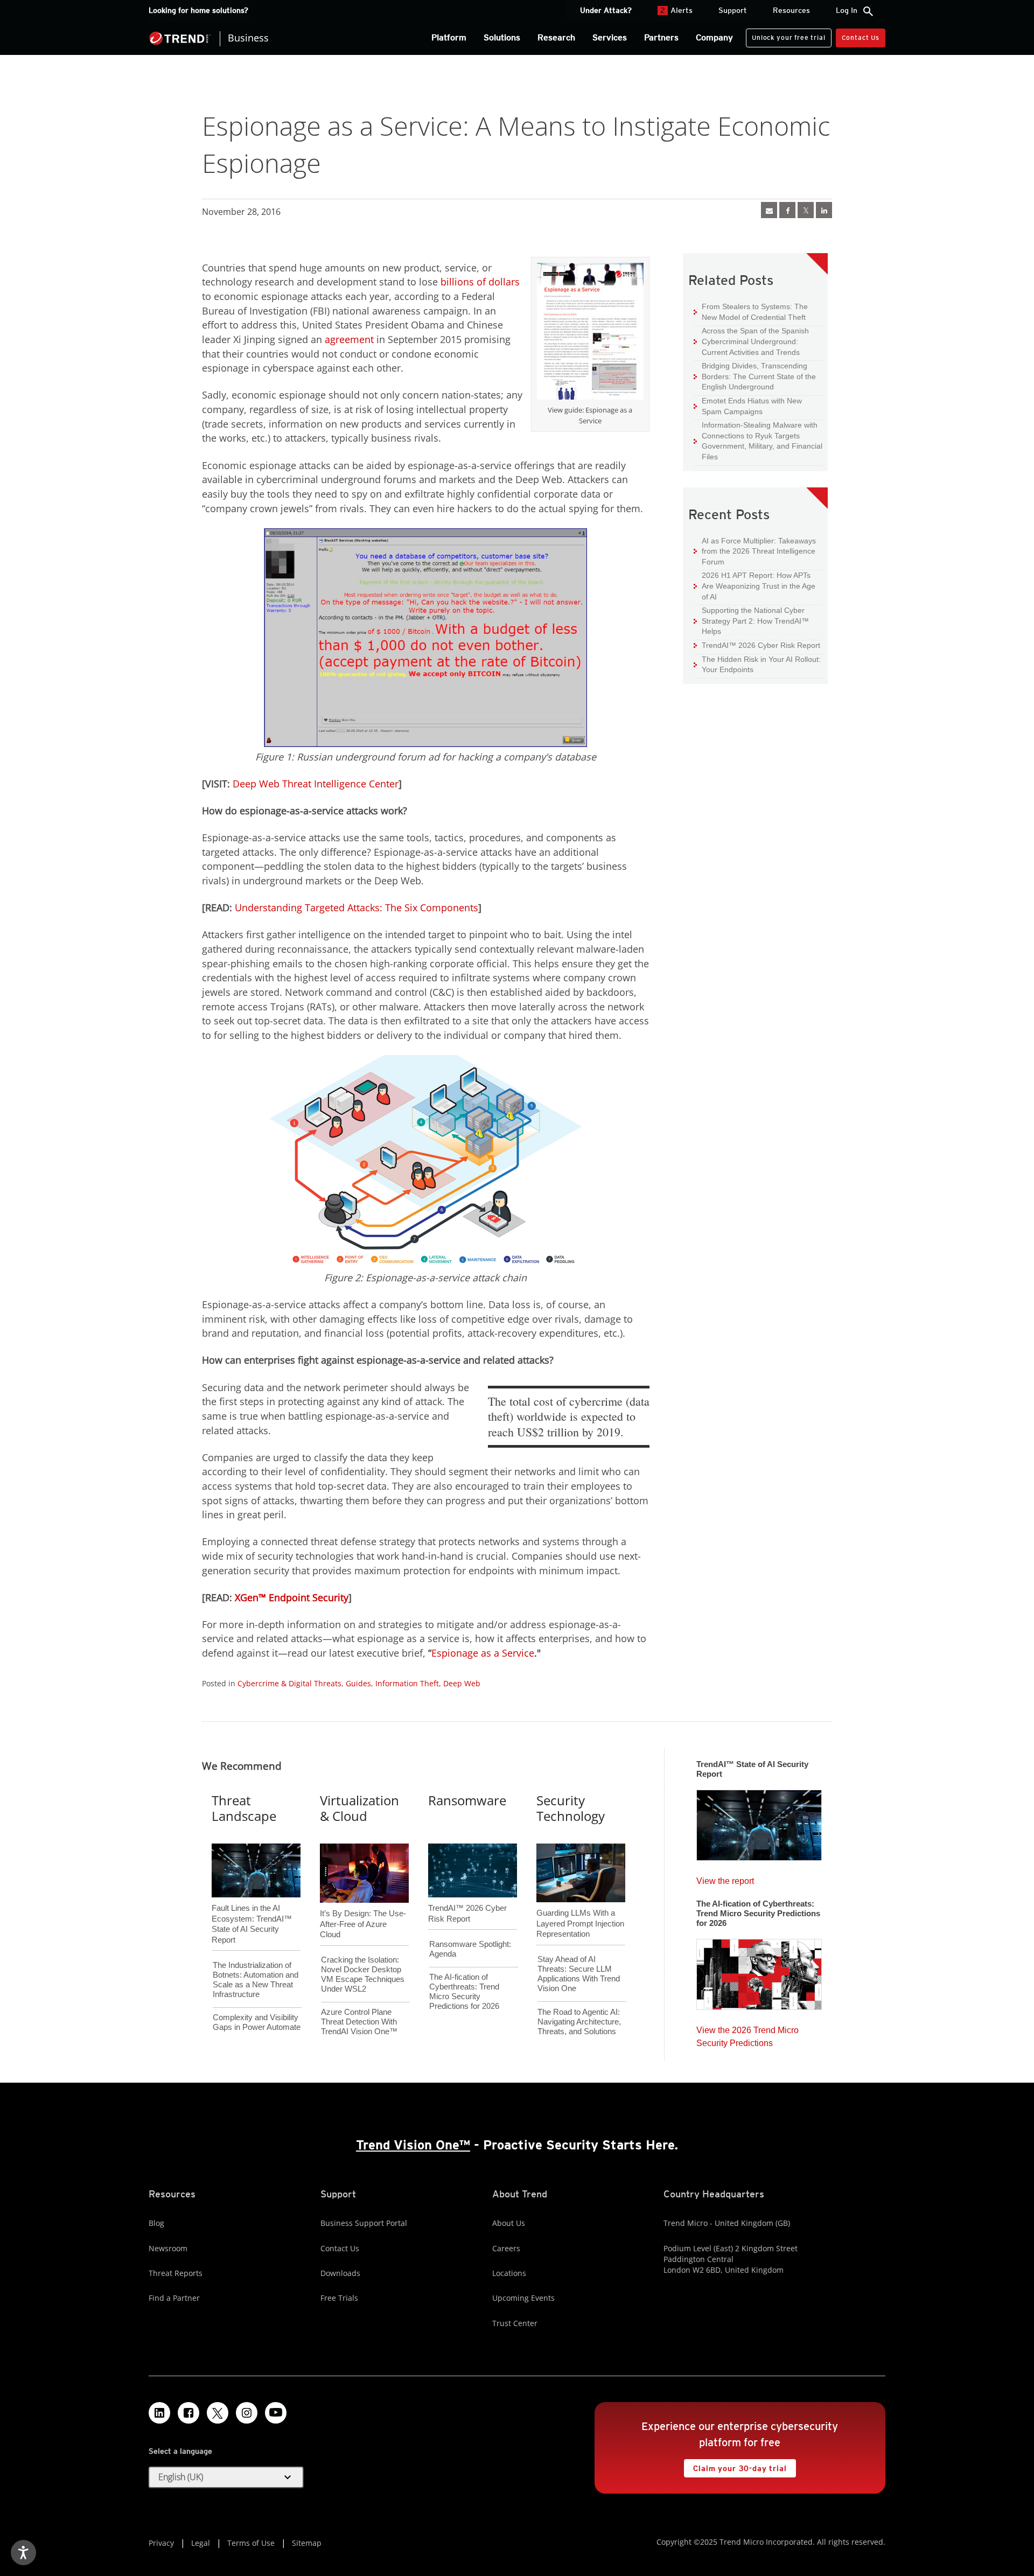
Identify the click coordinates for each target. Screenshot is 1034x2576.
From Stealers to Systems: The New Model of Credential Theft (751, 312)
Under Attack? (606, 10)
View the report (725, 1878)
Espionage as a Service (483, 1653)
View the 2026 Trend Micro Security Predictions (747, 2034)
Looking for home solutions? (198, 10)
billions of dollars (480, 282)
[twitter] (806, 210)
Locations (509, 2273)
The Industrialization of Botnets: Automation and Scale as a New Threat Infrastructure (256, 1980)
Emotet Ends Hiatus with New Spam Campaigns (748, 406)
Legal (201, 2543)
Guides (358, 1683)
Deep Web (462, 1683)
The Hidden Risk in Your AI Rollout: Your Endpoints (757, 664)
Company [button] (714, 37)
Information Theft (407, 1683)
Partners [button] (661, 37)
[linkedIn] (824, 210)
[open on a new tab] (218, 2413)
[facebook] (787, 210)
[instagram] (247, 2413)
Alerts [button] (676, 10)
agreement (349, 339)
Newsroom (168, 2248)
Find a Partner (174, 2298)
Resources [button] (791, 10)
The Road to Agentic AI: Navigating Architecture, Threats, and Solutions (579, 2022)
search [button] (868, 11)
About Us (509, 2223)
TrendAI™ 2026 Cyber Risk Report (761, 645)
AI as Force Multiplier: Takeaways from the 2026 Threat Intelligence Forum (755, 551)
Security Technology (571, 1808)
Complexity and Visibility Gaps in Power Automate (257, 2022)
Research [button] (556, 37)
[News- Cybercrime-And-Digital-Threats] (769, 210)
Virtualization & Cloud (359, 1808)
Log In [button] (847, 10)
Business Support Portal (364, 2223)
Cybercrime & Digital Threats (289, 1683)
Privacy (161, 2543)
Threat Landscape (244, 1808)
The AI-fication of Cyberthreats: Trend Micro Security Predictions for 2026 (464, 1991)
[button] (226, 2477)
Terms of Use (251, 2543)
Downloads (340, 2273)
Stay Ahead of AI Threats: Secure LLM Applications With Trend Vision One (579, 1974)
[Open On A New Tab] (590, 333)
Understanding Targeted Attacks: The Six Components (357, 907)
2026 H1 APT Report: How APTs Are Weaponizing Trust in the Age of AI (754, 585)
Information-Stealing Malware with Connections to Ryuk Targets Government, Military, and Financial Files (758, 441)
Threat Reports (176, 2273)
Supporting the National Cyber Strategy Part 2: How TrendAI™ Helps (751, 620)
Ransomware (467, 1800)
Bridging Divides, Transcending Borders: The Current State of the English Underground (755, 376)
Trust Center (515, 2323)
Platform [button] (449, 37)
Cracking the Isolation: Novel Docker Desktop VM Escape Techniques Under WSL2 (363, 1974)
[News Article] (759, 1822)
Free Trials (339, 2298)
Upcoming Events (523, 2298)
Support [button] (733, 10)
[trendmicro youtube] (276, 2413)
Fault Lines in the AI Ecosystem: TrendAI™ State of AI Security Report (252, 1906)
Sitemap (307, 2543)
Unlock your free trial (785, 35)
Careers (506, 2248)
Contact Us (861, 37)
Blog (156, 2223)
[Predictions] (759, 1971)
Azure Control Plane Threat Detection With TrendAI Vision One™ (359, 2022)
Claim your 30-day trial (735, 2466)
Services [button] (610, 37)
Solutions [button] (502, 37)
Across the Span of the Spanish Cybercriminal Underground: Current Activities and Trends (751, 341)
